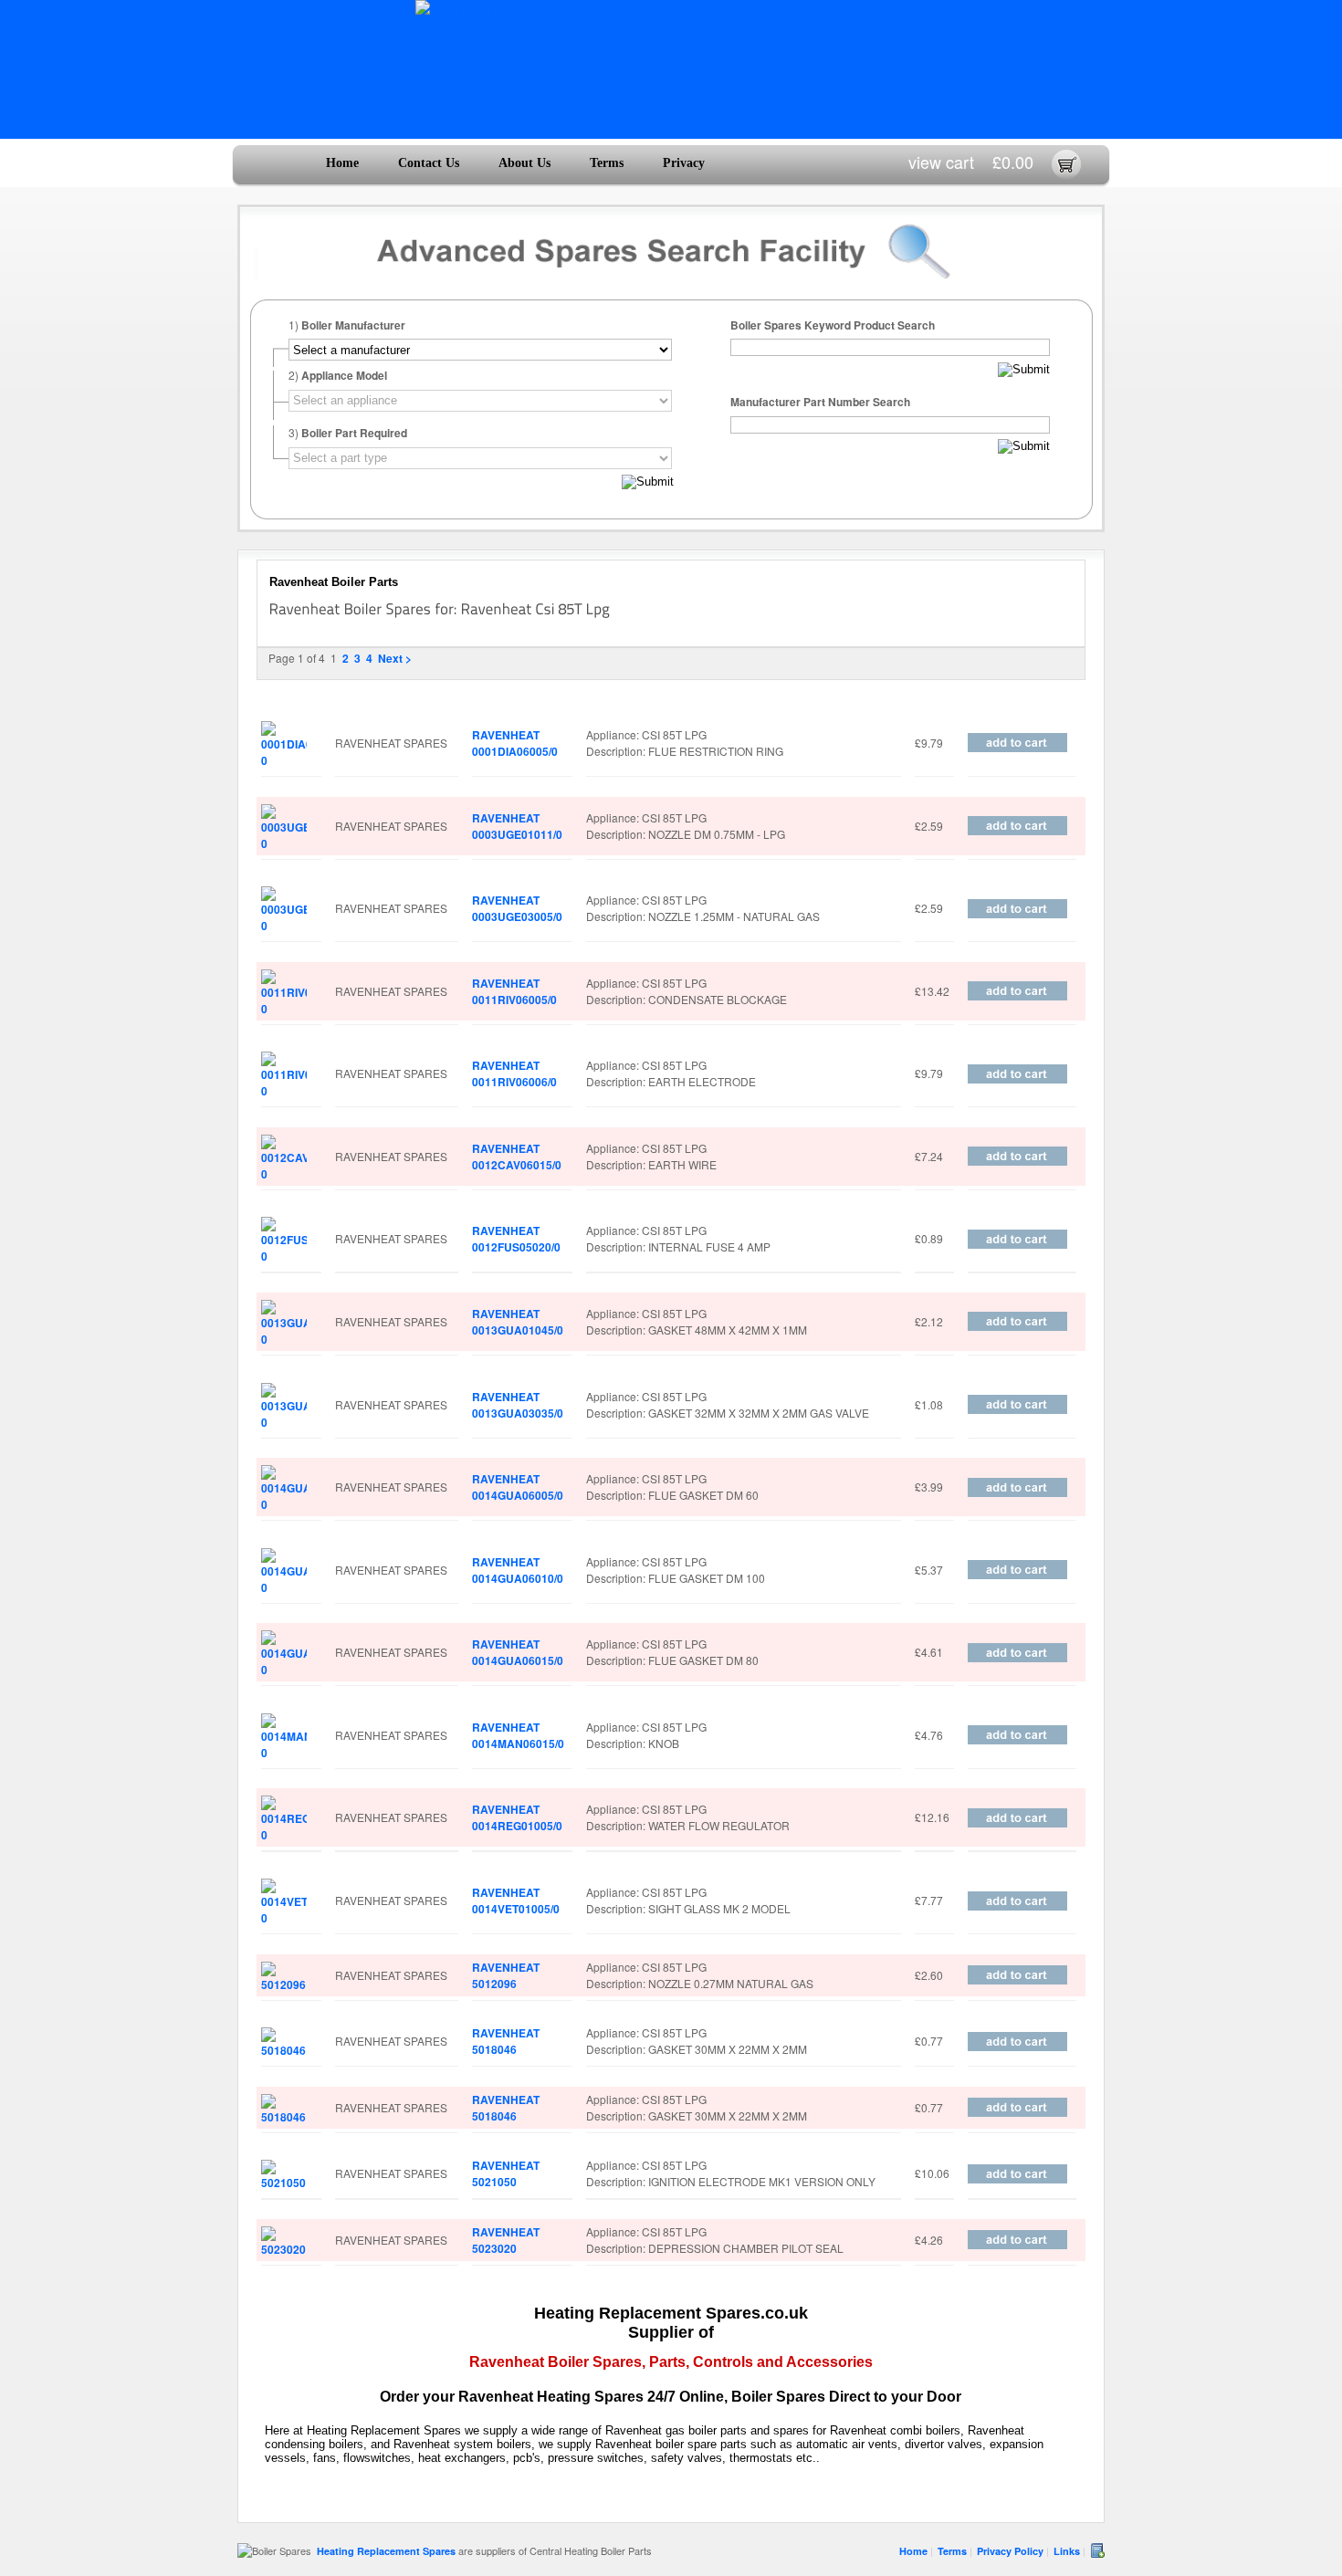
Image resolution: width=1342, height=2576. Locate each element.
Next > (395, 658)
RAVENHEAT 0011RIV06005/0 (514, 991)
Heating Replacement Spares (386, 2551)
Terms (607, 163)
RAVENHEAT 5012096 (506, 1975)
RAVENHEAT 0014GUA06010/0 (518, 1570)
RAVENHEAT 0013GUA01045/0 (518, 1322)
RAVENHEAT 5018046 (506, 2041)
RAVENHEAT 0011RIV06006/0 (514, 1073)
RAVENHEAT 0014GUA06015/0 (518, 1652)
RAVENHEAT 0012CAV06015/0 (517, 1157)
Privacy (684, 163)
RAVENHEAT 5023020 (506, 2240)
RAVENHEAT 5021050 (506, 2173)
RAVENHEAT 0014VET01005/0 (516, 1901)
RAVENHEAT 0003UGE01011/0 (517, 826)
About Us (524, 163)
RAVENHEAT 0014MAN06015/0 (518, 1735)
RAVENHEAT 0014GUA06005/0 (518, 1487)
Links (1067, 2551)
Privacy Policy (1010, 2551)
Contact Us (429, 163)
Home (342, 163)
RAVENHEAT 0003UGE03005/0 (517, 908)
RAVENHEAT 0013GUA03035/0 (518, 1405)
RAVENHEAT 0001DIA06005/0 (515, 743)
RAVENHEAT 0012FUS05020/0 (516, 1239)
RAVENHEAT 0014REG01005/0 (517, 1817)
